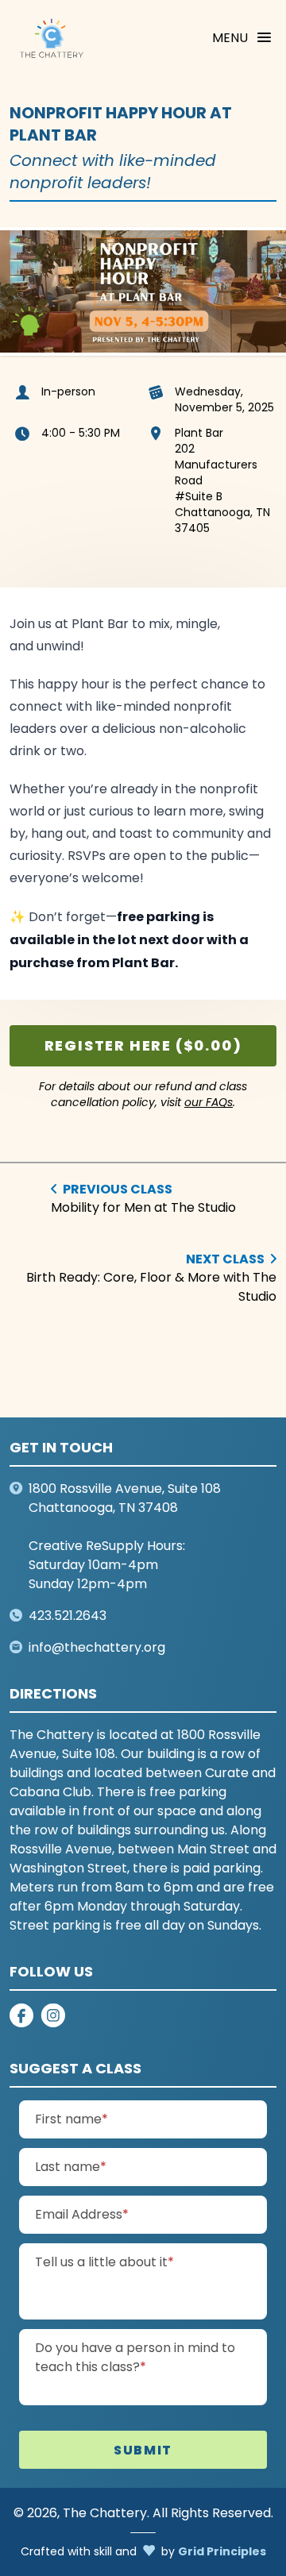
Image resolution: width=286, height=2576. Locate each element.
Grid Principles (222, 2551)
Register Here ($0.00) (143, 1045)
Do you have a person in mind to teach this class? (135, 2357)
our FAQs (209, 1103)
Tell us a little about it (136, 2262)
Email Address (114, 2214)
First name (103, 2119)
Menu (230, 38)
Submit (143, 2450)
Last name (102, 2166)
